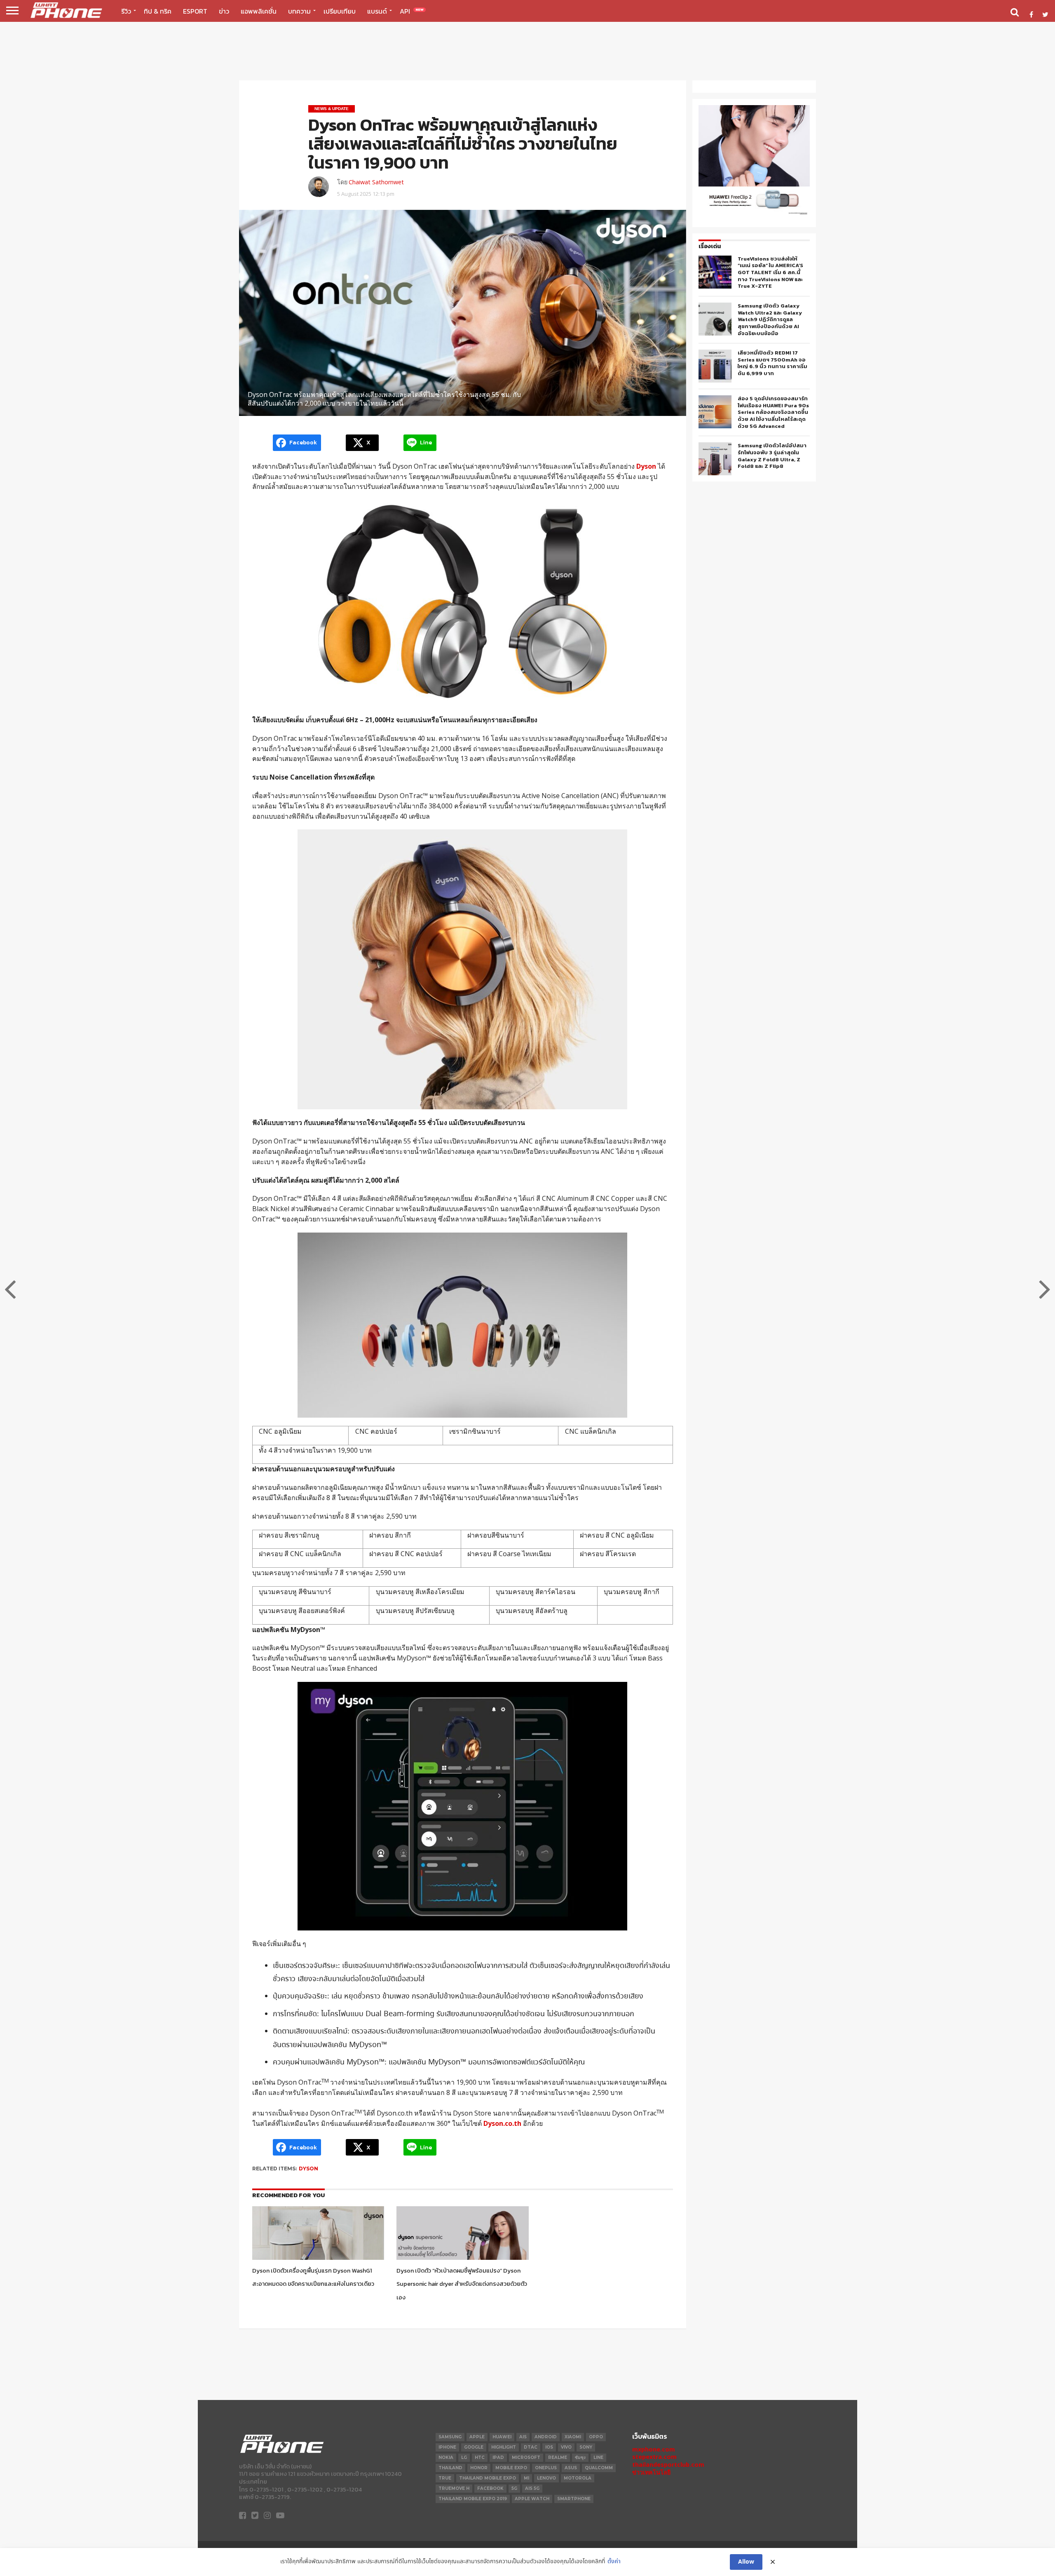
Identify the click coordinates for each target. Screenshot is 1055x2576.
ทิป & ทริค (158, 11)
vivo (566, 2447)
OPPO (596, 2437)
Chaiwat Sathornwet (376, 182)
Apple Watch (532, 2499)
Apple (477, 2437)
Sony (586, 2447)
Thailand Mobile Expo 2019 (473, 2499)
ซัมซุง (580, 2457)
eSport (195, 11)
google (474, 2447)
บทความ (299, 11)
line (598, 2457)
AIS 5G (532, 2488)
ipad (498, 2457)
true (445, 2478)
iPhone (447, 2447)
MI (526, 2478)
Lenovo (546, 2478)
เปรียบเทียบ (340, 11)
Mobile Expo (511, 2468)
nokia (446, 2457)
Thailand (450, 2468)
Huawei (502, 2437)
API (412, 11)
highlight (504, 2447)
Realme (558, 2457)
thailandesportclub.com (668, 2464)
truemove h (454, 2488)
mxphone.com (654, 2449)
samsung (450, 2437)
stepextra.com (654, 2457)
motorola (578, 2478)
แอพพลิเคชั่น (259, 11)
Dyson (308, 2169)
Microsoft (526, 2457)
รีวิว (126, 11)
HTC (480, 2457)
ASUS (571, 2468)
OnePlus (546, 2468)
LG (464, 2457)
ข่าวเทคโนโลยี (651, 2472)
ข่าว (224, 11)
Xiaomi (573, 2437)
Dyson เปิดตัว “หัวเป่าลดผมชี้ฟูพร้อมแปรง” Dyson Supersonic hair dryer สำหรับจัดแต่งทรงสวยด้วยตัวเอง (462, 2284)
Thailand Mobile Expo (488, 2478)
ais (523, 2437)
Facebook (490, 2488)
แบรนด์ (377, 11)
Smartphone (574, 2499)
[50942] (754, 214)
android (546, 2437)
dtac (531, 2447)
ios (549, 2447)
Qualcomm (599, 2468)
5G (514, 2488)
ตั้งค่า (614, 2562)
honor (479, 2468)
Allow (746, 2562)
